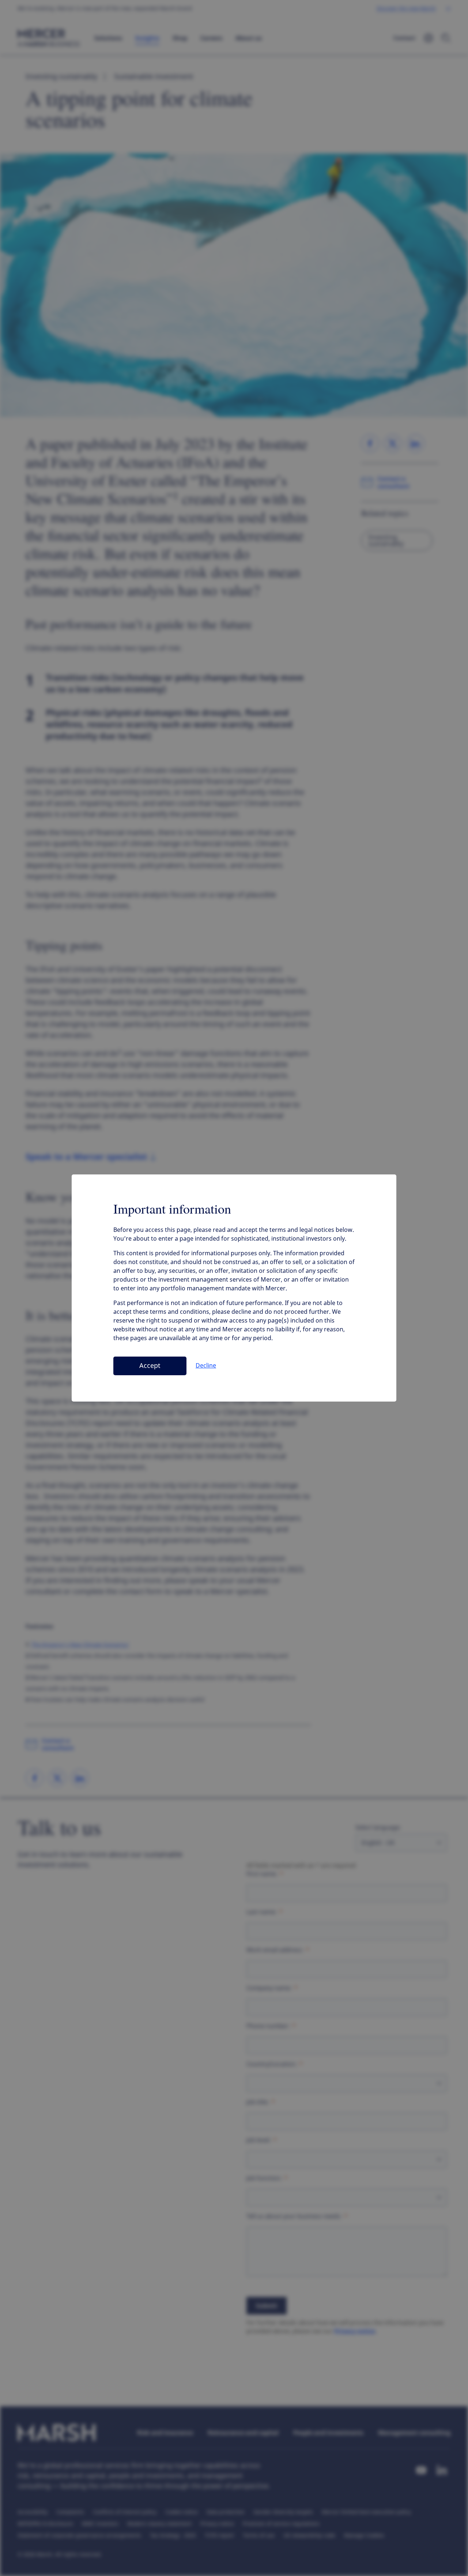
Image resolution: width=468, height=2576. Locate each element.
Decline (206, 1366)
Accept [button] (150, 1366)
